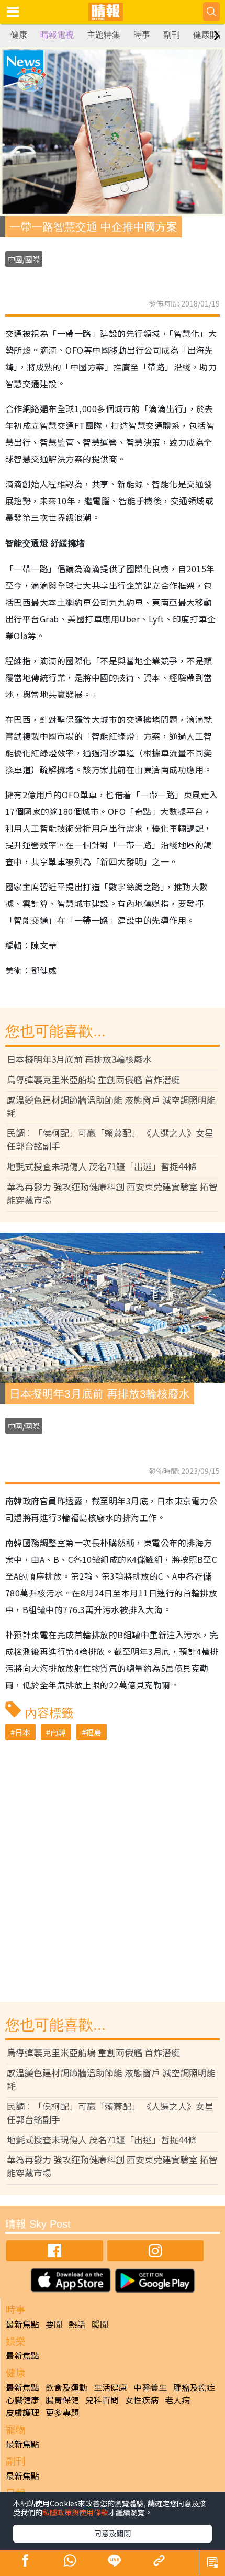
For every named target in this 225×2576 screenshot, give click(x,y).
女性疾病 (142, 2400)
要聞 (54, 2324)
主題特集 (104, 35)
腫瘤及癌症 (194, 2387)
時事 (142, 35)
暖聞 (100, 2324)
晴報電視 (57, 35)
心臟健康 (22, 2400)
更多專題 (62, 2412)
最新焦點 (22, 2324)
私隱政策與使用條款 (75, 2512)
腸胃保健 (62, 2400)
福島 (94, 1732)
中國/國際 (24, 259)
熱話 (77, 2324)
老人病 (177, 2400)
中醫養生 (150, 2387)
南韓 (58, 1732)
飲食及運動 (66, 2387)
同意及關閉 (113, 2533)
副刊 (172, 35)
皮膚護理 (22, 2412)
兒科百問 (102, 2400)
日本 (22, 1732)
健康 (19, 35)
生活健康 (110, 2387)
